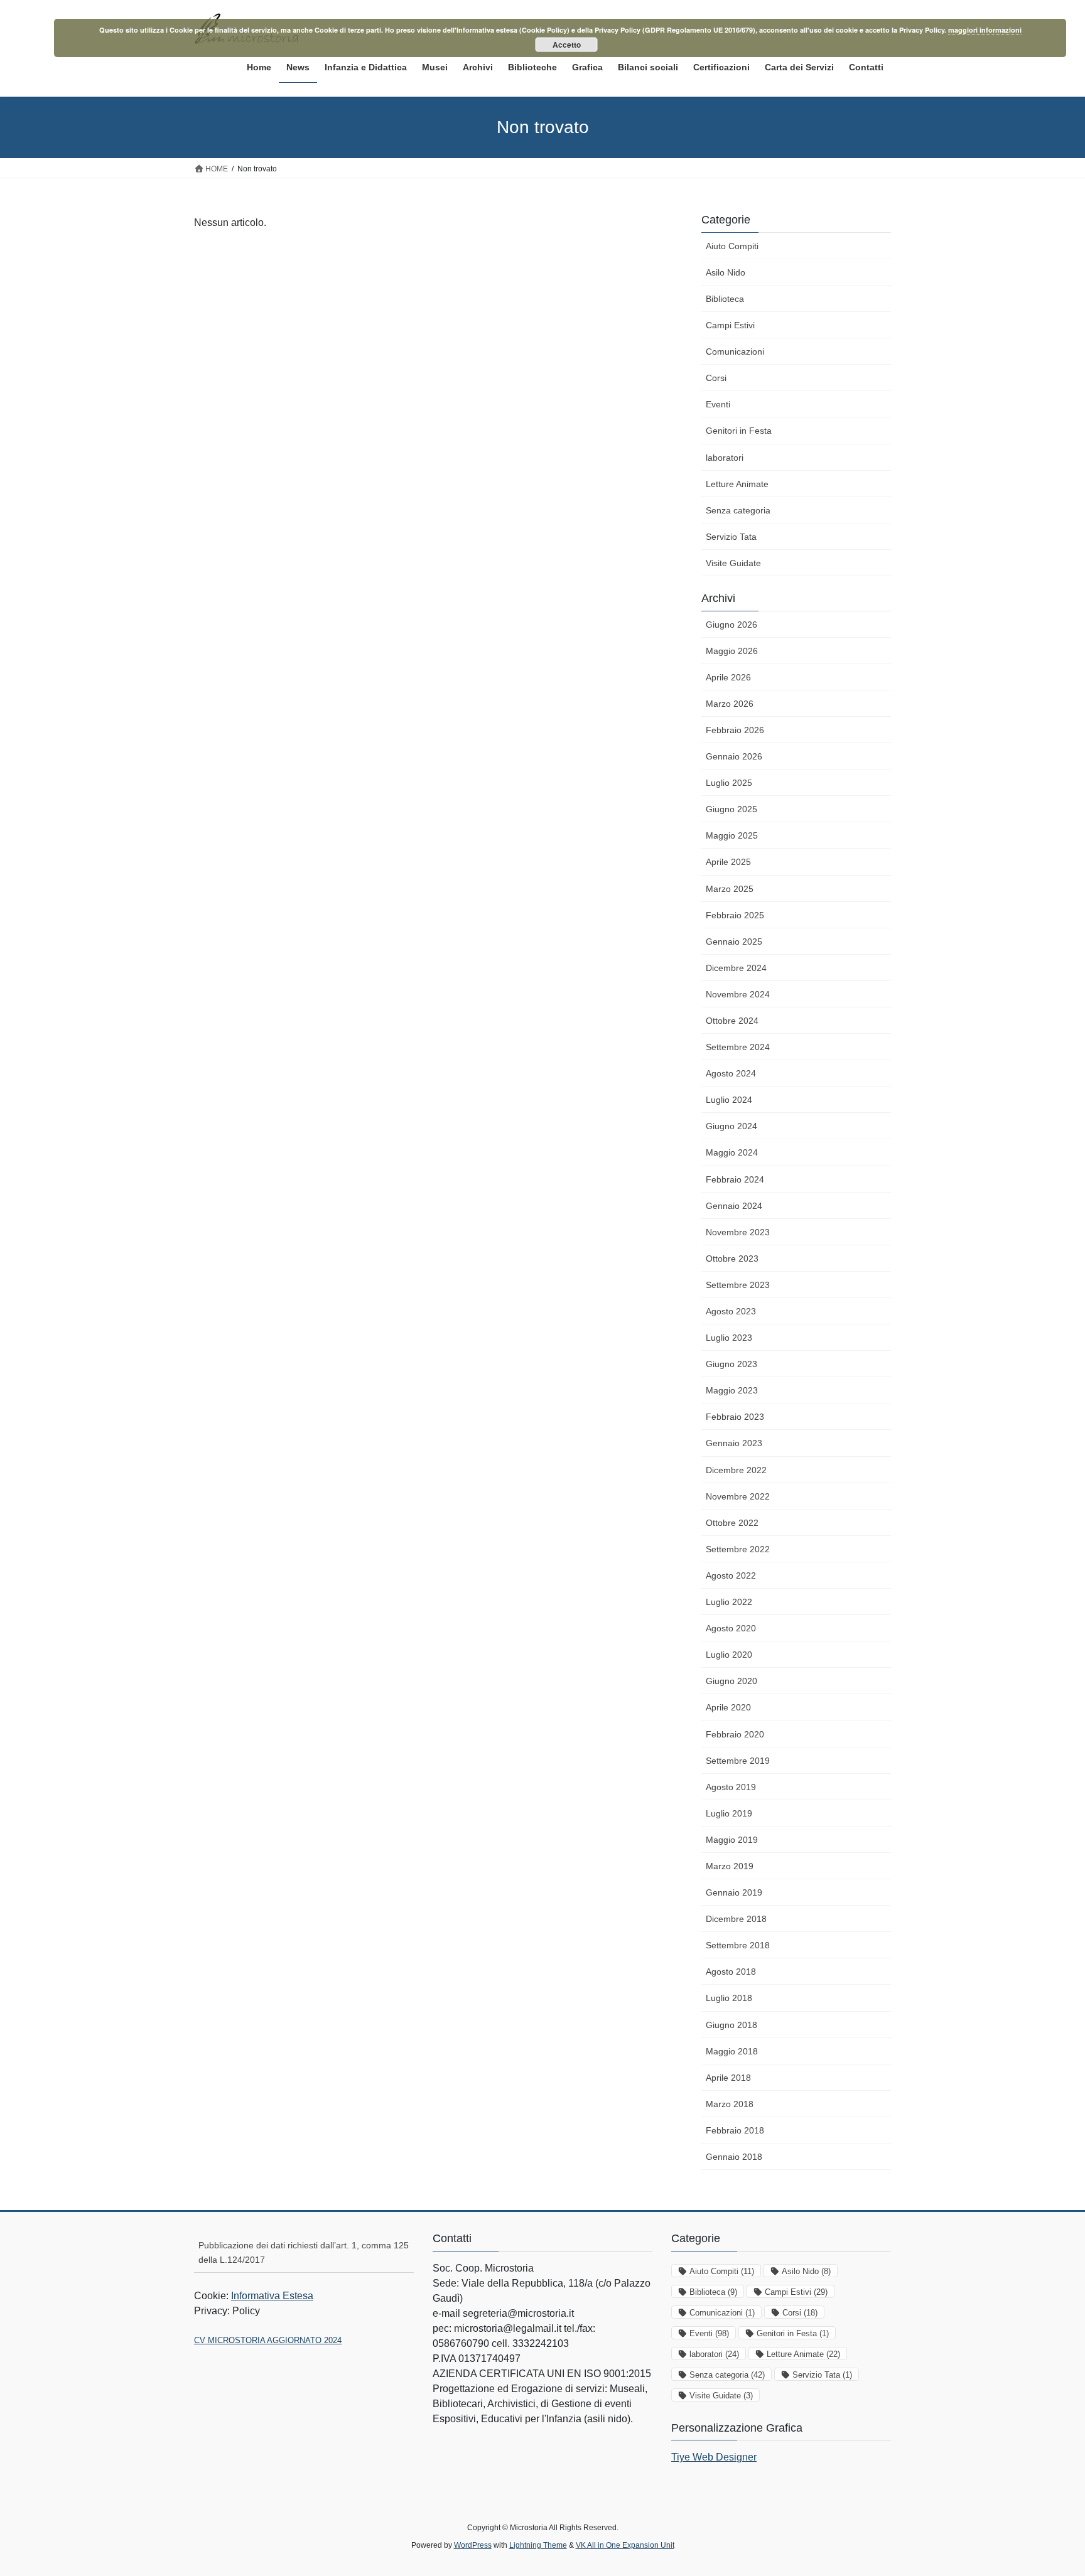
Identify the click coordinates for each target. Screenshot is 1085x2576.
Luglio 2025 (729, 783)
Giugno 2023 (731, 1364)
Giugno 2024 (731, 1126)
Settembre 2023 (738, 1285)
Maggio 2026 (732, 651)
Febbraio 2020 (735, 1734)
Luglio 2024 (729, 1100)
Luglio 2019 (729, 1813)
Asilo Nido (726, 272)
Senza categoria (738, 510)
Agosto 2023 (731, 1311)
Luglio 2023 (729, 1338)
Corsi (716, 378)
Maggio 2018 (732, 2051)
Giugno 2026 (731, 625)
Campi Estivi (730, 325)
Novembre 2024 (738, 994)
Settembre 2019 (738, 1761)
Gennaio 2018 (734, 2157)
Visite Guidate (733, 563)
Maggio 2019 (732, 1840)
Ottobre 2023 (732, 1258)
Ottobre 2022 (732, 1523)
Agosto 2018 (731, 1972)
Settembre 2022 (738, 1549)
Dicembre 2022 (736, 1470)
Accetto (567, 45)
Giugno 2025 (731, 809)
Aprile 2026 (728, 677)
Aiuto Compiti (732, 246)
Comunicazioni (735, 352)
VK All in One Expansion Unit (625, 2545)
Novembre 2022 (738, 1496)
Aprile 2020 (728, 1707)
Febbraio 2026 (735, 730)
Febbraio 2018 (735, 2130)
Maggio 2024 (732, 1152)
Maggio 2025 (732, 835)
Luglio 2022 (729, 1602)
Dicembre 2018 (736, 1919)
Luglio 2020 (729, 1655)
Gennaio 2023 (734, 1443)
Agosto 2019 (731, 1787)
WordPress (473, 2545)
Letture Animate (737, 484)
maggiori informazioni (985, 30)
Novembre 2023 (738, 1232)
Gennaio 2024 (734, 1206)
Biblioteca (725, 299)
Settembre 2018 (738, 1945)
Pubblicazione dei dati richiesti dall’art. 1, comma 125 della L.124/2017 (304, 2252)
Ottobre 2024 (732, 1021)
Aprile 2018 (728, 2078)
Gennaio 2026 (734, 756)
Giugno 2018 (731, 2025)
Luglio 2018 (729, 1998)
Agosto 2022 (731, 1575)
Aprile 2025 (728, 862)
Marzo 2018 (730, 2104)
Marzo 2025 (730, 889)
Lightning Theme (538, 2545)
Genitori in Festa (739, 431)
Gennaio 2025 (734, 942)
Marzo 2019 (730, 1866)
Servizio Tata (731, 537)
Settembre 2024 (738, 1047)
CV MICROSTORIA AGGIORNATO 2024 (268, 2340)
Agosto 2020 (731, 1628)
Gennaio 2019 (734, 1892)
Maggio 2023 (732, 1390)
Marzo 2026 (730, 704)
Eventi (718, 404)
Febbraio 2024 (735, 1179)
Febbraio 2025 (735, 915)
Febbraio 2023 (735, 1417)
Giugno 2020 (731, 1681)
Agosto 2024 (731, 1073)
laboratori (725, 458)
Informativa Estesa (272, 2296)
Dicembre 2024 (736, 968)
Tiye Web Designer (714, 2457)
